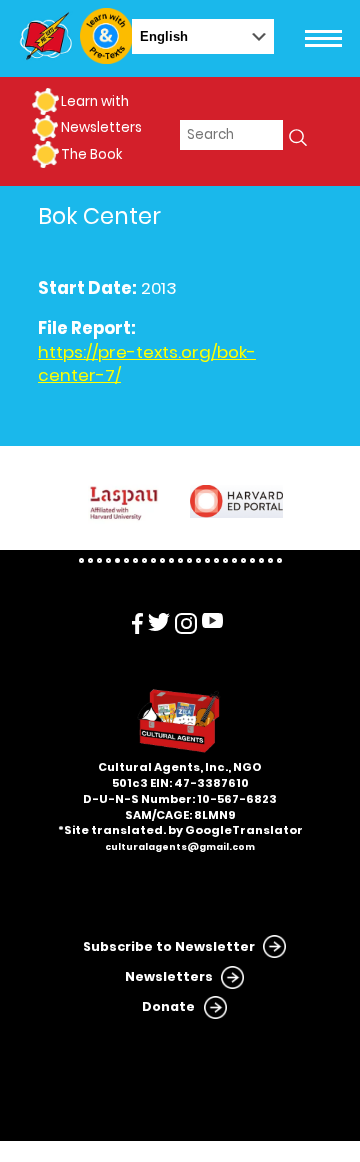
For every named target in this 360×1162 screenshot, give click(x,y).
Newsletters (101, 127)
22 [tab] (270, 560)
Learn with (95, 101)
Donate (168, 1006)
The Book (91, 154)
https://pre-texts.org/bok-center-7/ (147, 364)
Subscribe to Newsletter (169, 946)
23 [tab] (279, 560)
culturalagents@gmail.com (180, 847)
